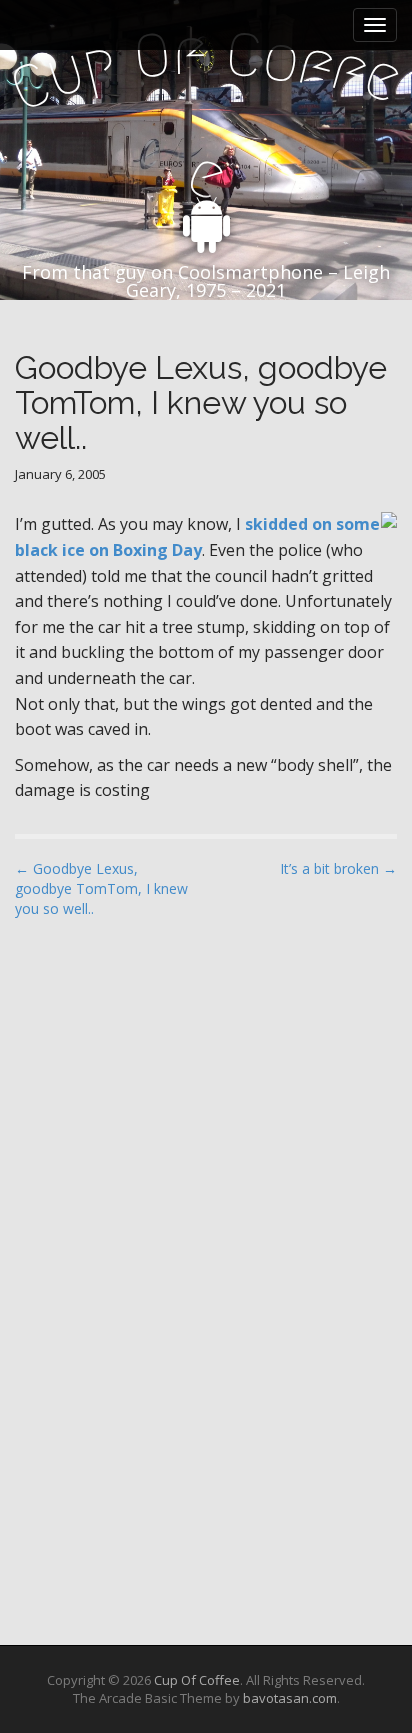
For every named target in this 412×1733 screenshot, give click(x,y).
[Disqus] (206, 1189)
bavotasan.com (290, 1698)
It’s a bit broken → (338, 868)
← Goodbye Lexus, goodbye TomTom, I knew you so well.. (101, 888)
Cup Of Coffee (197, 1680)
